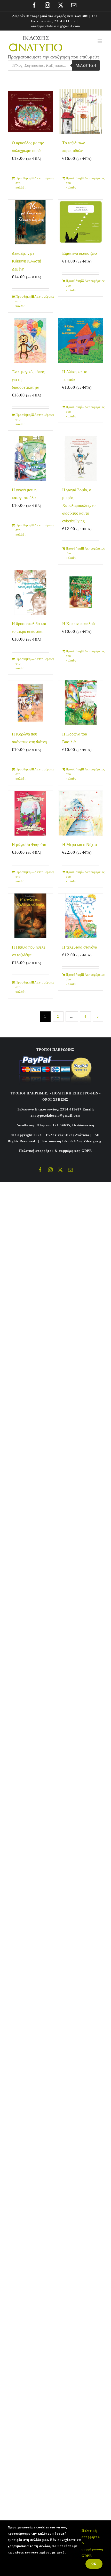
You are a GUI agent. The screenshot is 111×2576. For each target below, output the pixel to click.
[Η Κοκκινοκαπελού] (81, 592)
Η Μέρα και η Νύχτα (80, 844)
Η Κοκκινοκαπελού (78, 624)
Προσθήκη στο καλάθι (23, 183)
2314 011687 (65, 21)
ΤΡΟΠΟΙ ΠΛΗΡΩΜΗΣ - (31, 1093)
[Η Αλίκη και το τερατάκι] (81, 340)
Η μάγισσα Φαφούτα (29, 844)
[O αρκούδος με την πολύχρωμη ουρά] (30, 112)
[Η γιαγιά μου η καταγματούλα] (30, 459)
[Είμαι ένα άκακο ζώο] (81, 222)
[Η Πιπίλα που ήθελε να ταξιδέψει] (30, 916)
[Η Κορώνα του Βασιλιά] (81, 703)
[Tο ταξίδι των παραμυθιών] (81, 112)
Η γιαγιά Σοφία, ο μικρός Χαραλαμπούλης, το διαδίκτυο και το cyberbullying (79, 505)
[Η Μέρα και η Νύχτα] (81, 813)
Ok (94, 2564)
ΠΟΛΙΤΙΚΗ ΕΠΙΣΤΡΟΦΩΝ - (76, 1093)
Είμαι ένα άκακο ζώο (80, 253)
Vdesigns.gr (93, 1141)
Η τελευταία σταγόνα (80, 947)
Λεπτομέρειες (42, 178)
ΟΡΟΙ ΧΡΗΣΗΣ (55, 1099)
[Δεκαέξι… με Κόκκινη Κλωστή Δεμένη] (30, 222)
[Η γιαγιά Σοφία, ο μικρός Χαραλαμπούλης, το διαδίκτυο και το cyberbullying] (81, 459)
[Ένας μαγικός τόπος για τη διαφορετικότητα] (30, 340)
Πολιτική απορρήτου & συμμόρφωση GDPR (55, 1151)
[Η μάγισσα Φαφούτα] (30, 813)
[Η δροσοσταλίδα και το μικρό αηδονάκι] (30, 592)
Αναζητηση (86, 66)
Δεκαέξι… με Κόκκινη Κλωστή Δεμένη (26, 261)
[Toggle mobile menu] (100, 41)
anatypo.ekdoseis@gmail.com (56, 26)
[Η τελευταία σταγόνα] (81, 916)
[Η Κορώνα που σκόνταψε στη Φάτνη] (30, 703)
